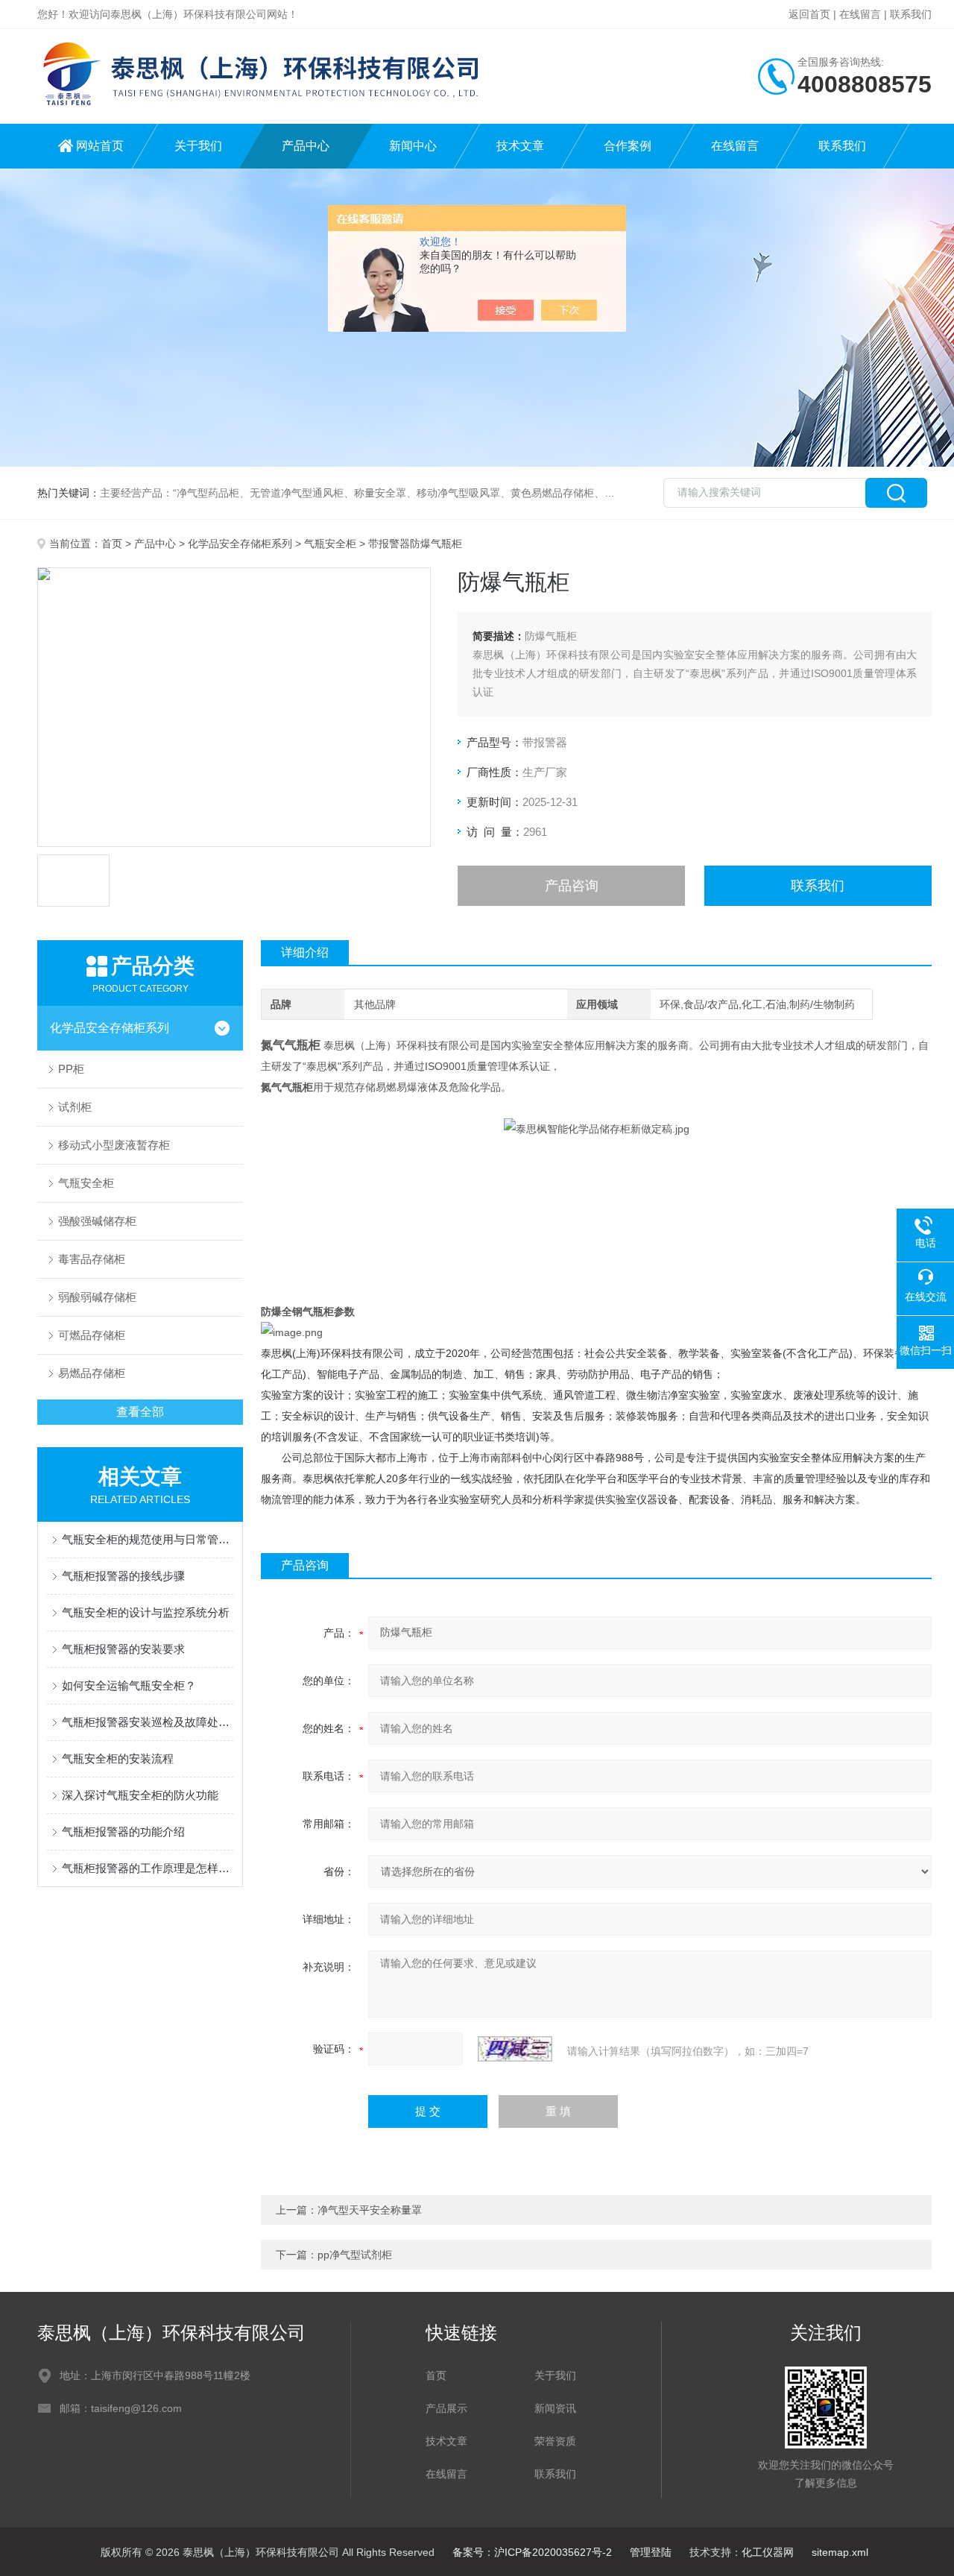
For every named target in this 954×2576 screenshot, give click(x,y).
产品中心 (306, 146)
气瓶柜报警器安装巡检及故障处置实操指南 (148, 1722)
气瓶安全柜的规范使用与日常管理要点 (148, 1539)
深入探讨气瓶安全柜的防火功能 (140, 1795)
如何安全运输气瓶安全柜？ (129, 1685)
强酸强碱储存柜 (97, 1221)
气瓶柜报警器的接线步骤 (123, 1576)
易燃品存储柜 (92, 1373)
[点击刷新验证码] (515, 2049)
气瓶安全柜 (330, 544)
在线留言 (860, 14)
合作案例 (628, 146)
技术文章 (520, 146)
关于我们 (198, 146)
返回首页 (809, 14)
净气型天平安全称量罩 (370, 2210)
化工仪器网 (768, 2552)
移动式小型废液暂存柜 (114, 1145)
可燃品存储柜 (92, 1335)
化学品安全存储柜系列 (240, 544)
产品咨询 (572, 886)
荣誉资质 (555, 2441)
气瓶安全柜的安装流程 (118, 1758)
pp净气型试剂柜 (355, 2255)
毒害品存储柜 (92, 1259)
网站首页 (100, 146)
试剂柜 (75, 1107)
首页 (112, 544)
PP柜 (71, 1069)
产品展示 (446, 2408)
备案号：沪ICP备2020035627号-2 (532, 2552)
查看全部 (140, 1412)
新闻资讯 (555, 2408)
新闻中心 (413, 146)
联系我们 (911, 14)
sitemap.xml (840, 2552)
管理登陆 (651, 2552)
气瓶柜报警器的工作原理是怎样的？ (148, 1868)
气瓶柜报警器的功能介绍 (123, 1832)
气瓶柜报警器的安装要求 (123, 1649)
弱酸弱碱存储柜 (97, 1297)
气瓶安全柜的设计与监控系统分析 (146, 1612)
